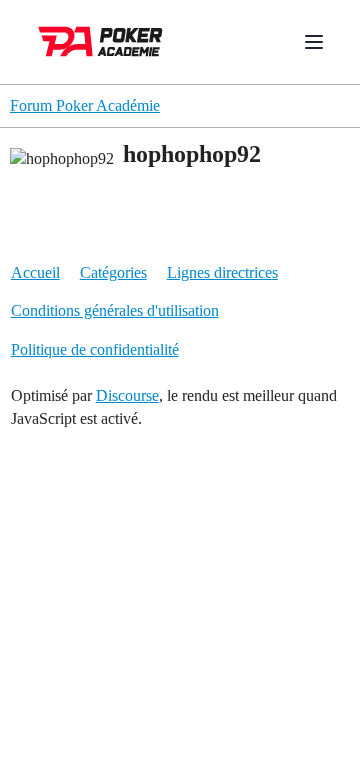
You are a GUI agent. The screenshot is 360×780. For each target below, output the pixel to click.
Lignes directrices (222, 272)
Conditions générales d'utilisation (115, 310)
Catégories (113, 272)
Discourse (127, 395)
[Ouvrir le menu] (314, 42)
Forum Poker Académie (85, 105)
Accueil (35, 272)
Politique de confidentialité (95, 349)
